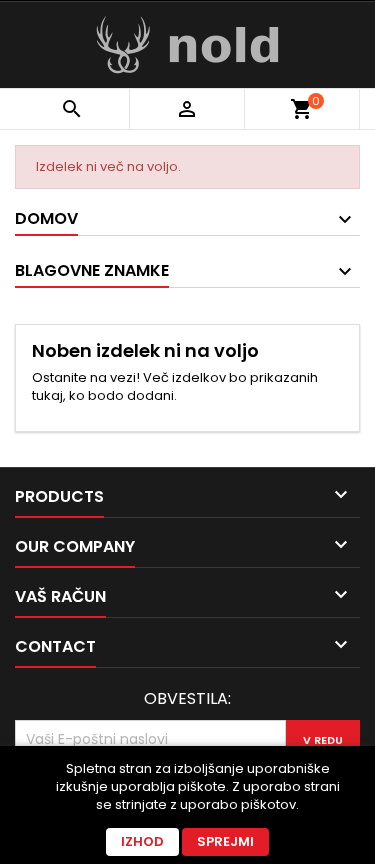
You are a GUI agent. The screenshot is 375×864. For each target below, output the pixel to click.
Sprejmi (225, 841)
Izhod (142, 841)
